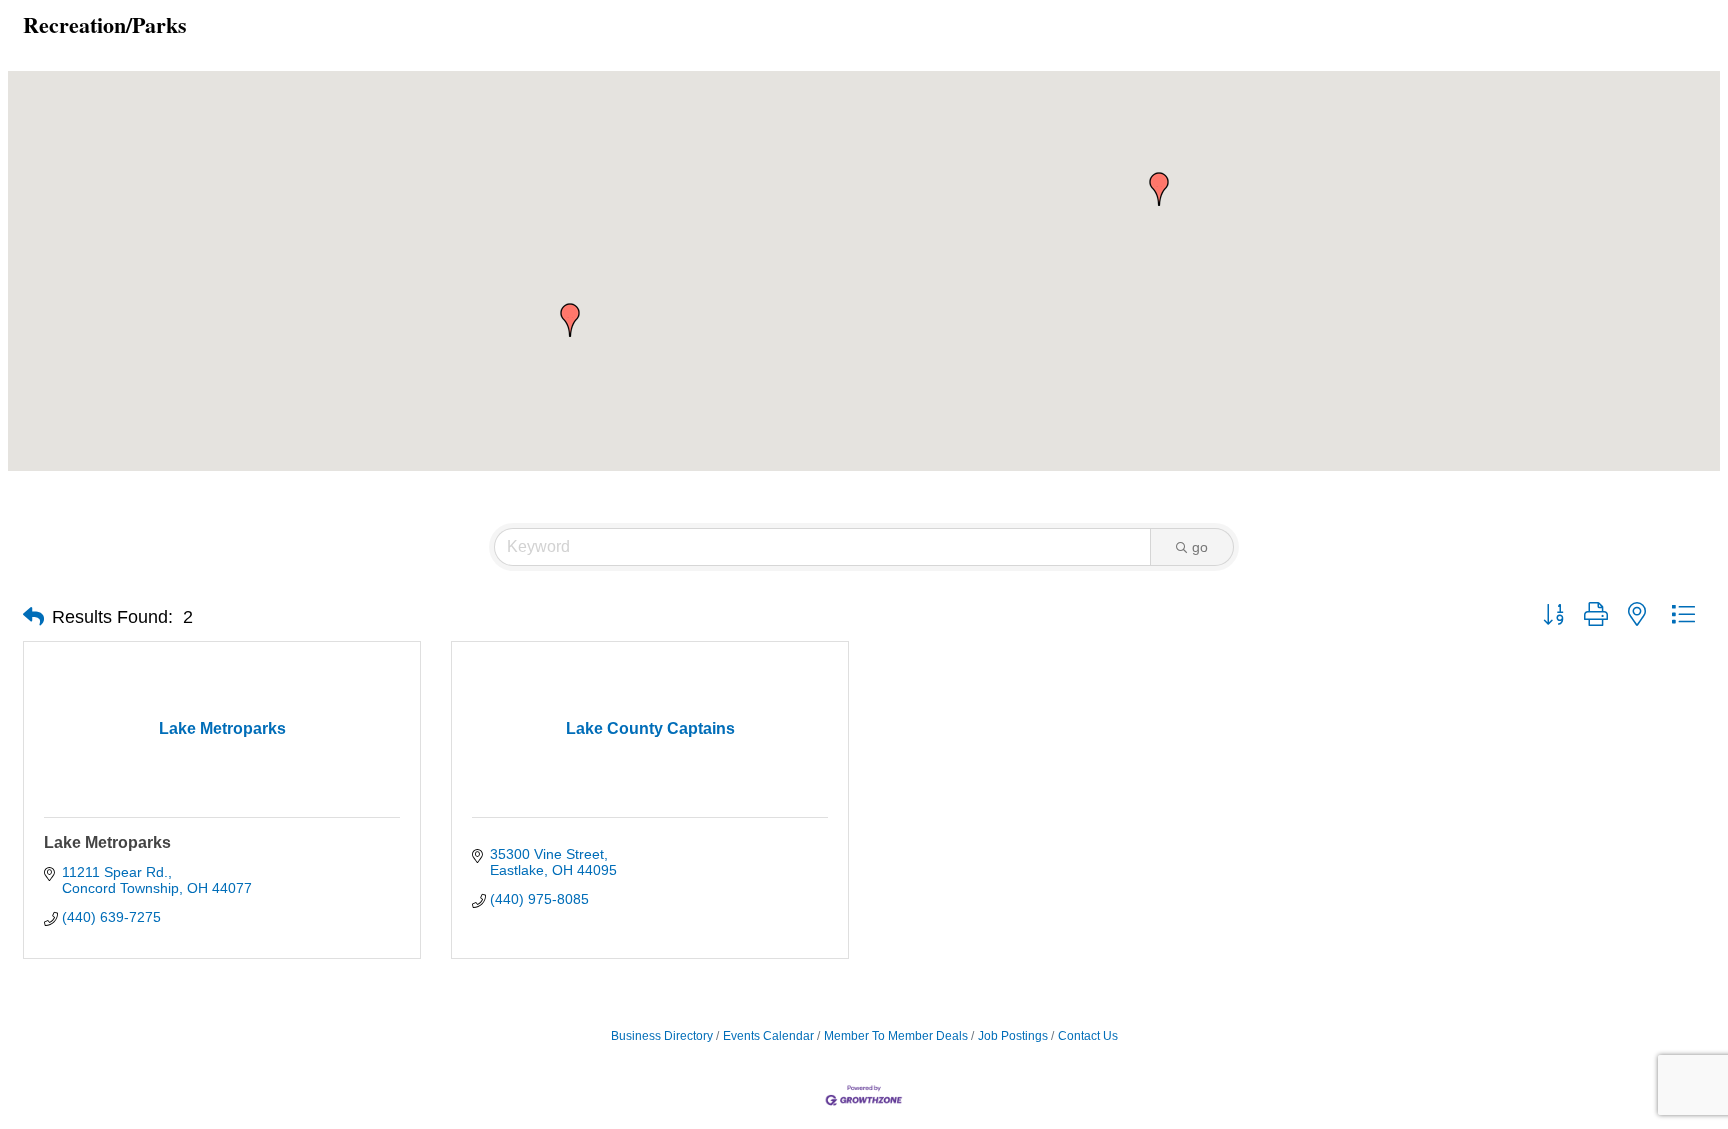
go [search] (1200, 547)
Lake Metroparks (107, 842)
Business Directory (662, 1036)
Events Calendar (768, 1036)
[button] (1159, 189)
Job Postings (1013, 1036)
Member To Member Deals (896, 1036)
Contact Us (1088, 1036)
